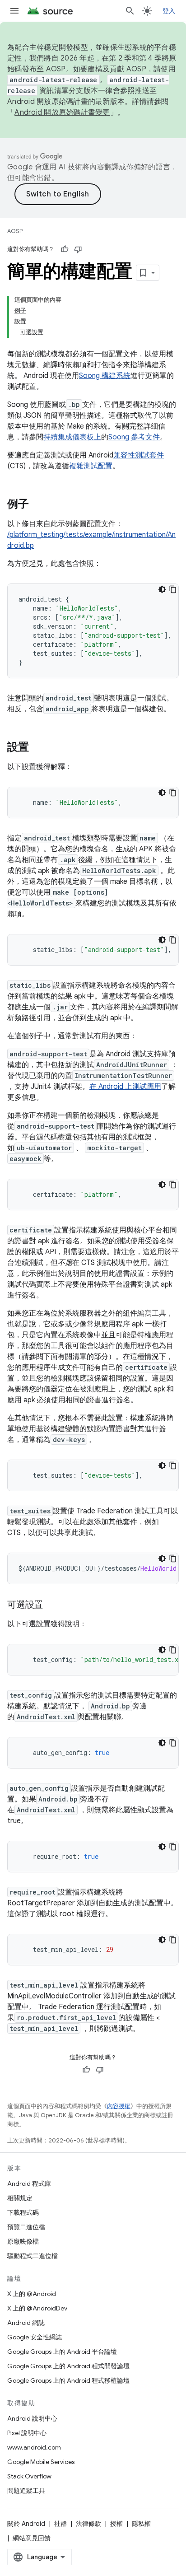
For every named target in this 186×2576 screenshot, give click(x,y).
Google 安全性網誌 (35, 2337)
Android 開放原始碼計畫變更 (62, 112)
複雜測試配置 (91, 466)
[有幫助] (65, 249)
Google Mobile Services (41, 2462)
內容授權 (119, 2106)
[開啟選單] (14, 11)
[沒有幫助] (78, 249)
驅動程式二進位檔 (33, 2256)
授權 (116, 2524)
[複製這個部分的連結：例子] (38, 505)
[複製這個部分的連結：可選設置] (52, 1605)
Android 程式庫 (29, 2184)
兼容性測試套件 (139, 455)
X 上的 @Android (32, 2294)
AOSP (15, 231)
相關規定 (20, 2198)
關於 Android (26, 2524)
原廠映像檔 (23, 2241)
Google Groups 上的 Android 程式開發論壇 (68, 2366)
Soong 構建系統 (105, 376)
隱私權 (141, 2524)
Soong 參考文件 (134, 437)
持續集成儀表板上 (72, 437)
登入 (169, 11)
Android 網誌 (26, 2323)
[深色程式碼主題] (162, 589)
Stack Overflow (29, 2476)
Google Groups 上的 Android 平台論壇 (62, 2352)
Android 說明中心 (32, 2418)
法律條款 (88, 2524)
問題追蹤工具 (26, 2491)
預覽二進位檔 (26, 2227)
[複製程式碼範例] (173, 589)
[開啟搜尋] (130, 11)
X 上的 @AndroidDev (37, 2308)
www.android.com (34, 2447)
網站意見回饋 (32, 2538)
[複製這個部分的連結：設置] (38, 748)
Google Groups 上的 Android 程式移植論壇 (68, 2380)
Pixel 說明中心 (27, 2433)
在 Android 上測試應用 (125, 1087)
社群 (60, 2524)
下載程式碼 (23, 2212)
